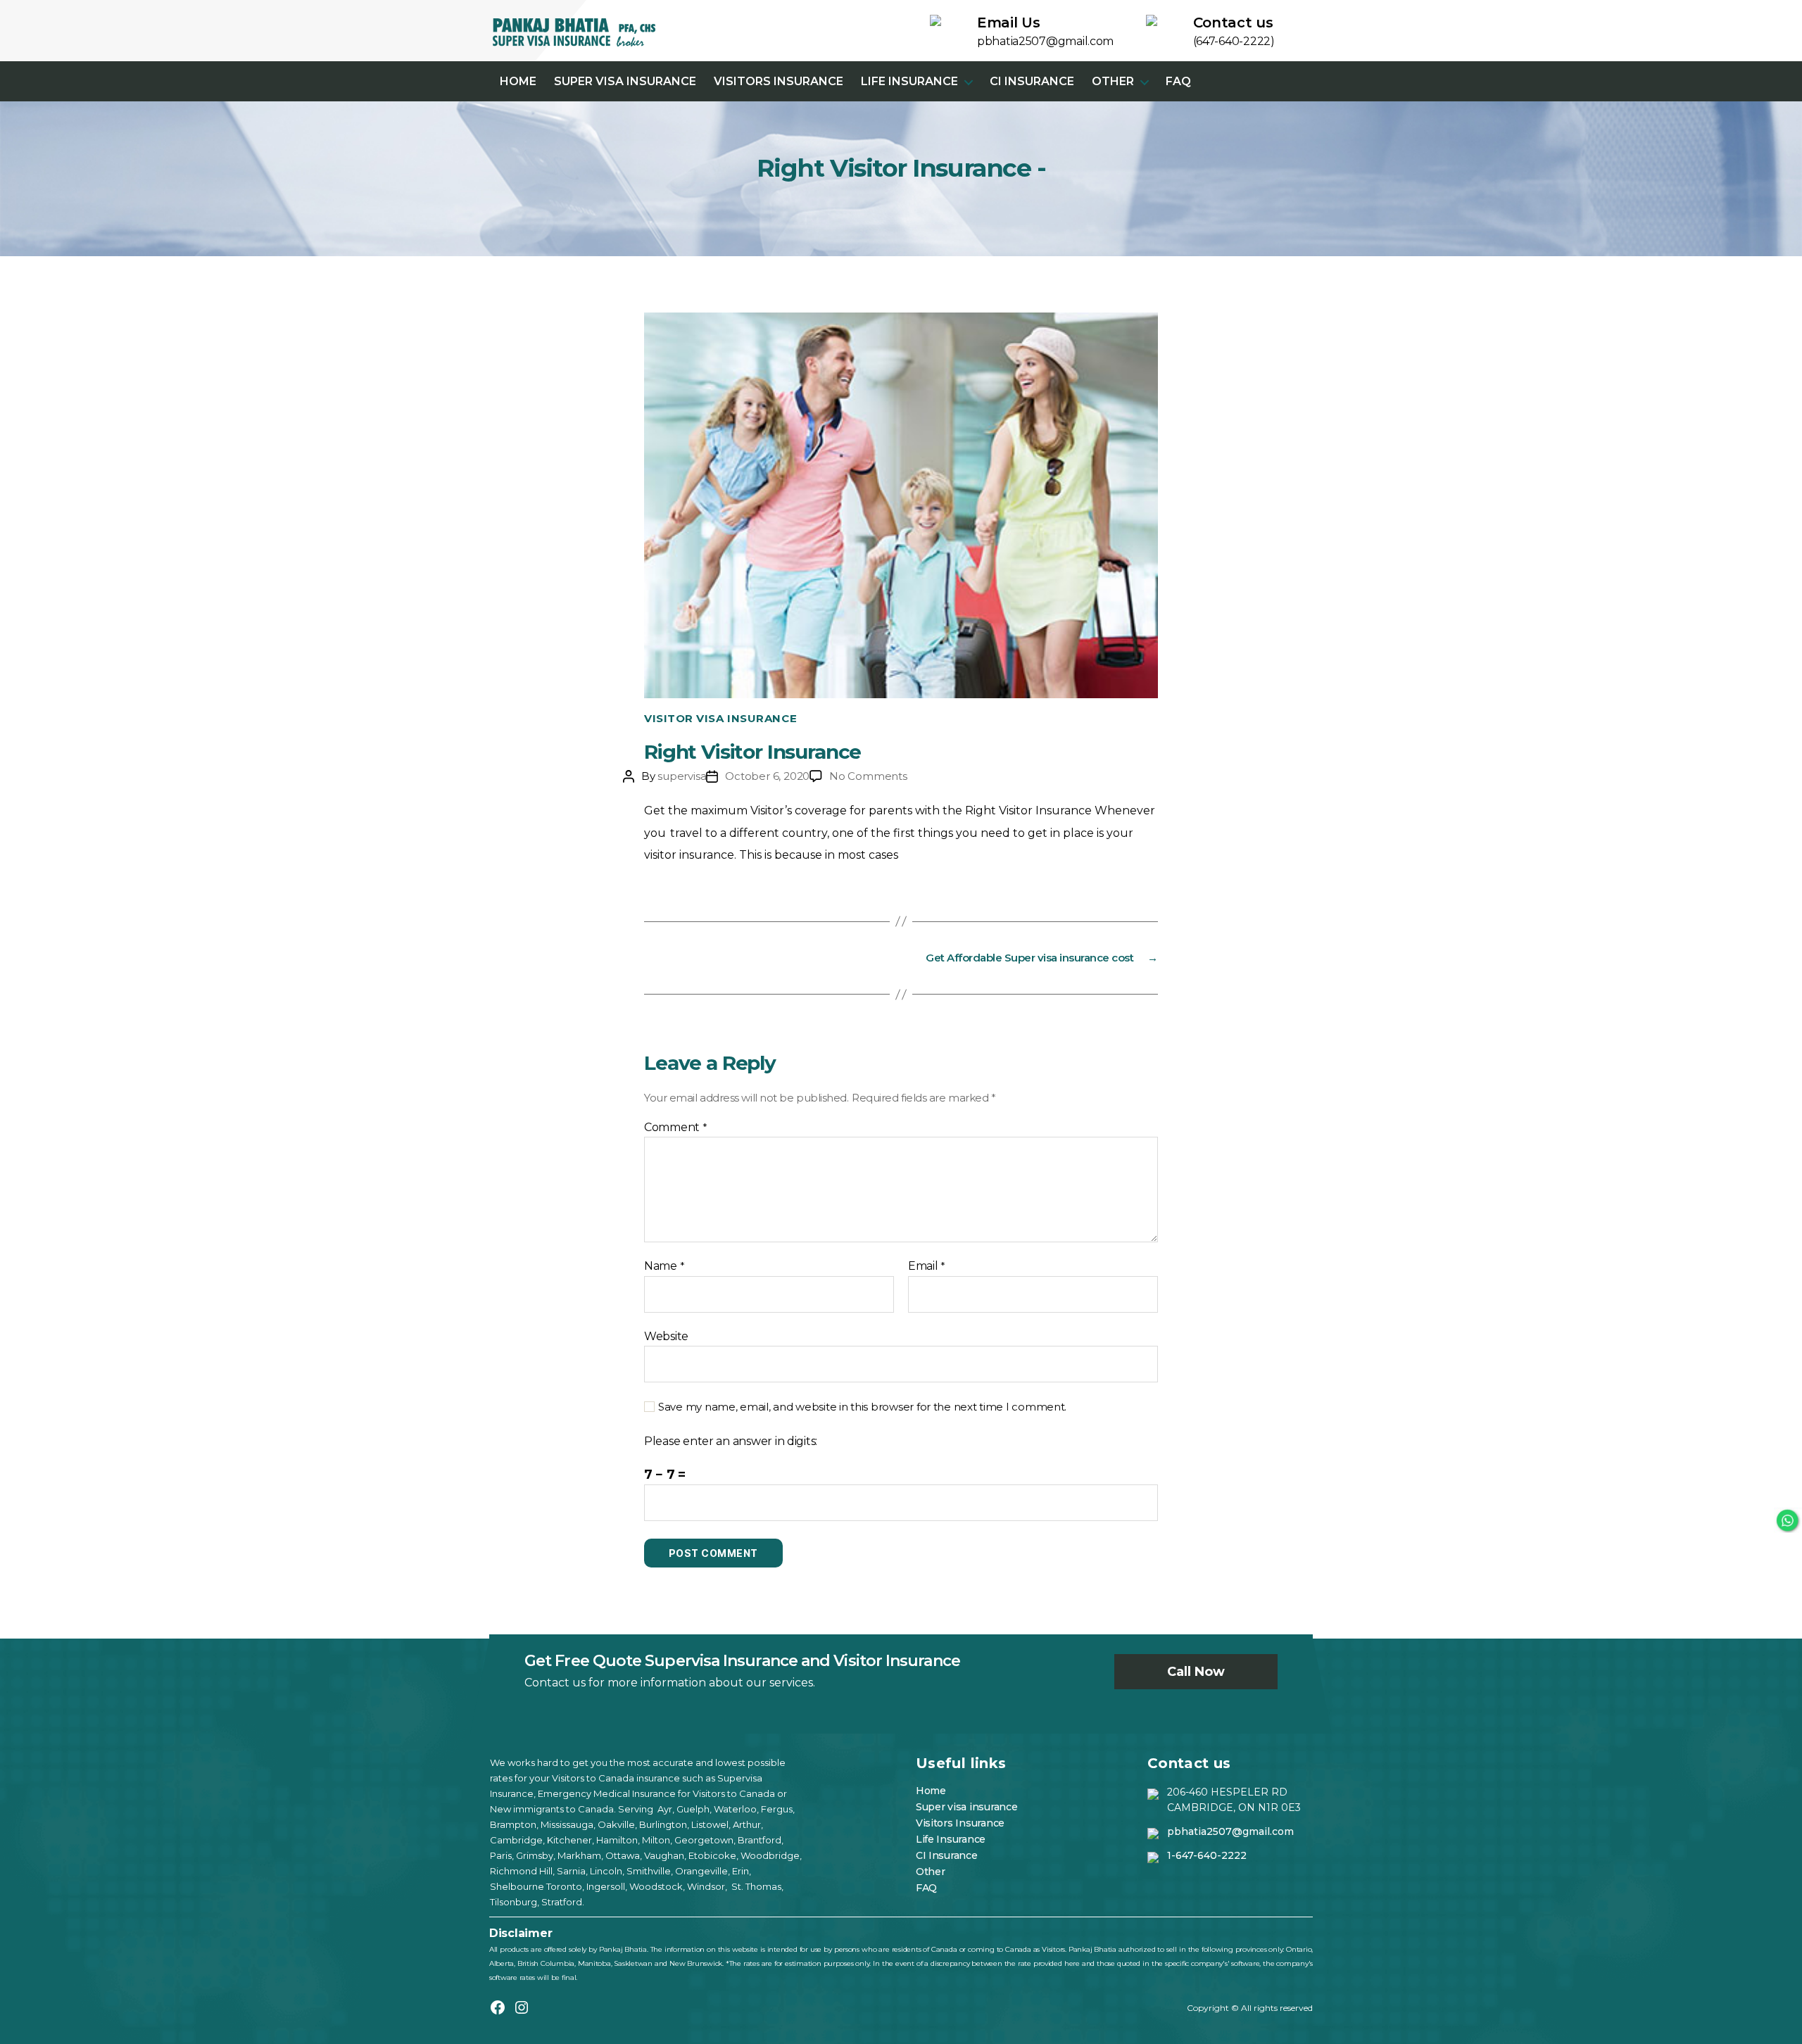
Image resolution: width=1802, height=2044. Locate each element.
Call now (1196, 1672)
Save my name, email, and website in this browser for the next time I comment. (862, 1407)
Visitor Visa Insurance (720, 719)
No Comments (868, 776)
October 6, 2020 (767, 776)
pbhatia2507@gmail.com (1230, 1831)
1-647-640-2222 (1207, 1855)
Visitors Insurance (779, 81)
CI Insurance (1032, 81)
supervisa (682, 776)
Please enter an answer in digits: (731, 1441)
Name (664, 1266)
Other (1113, 81)
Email (927, 1266)
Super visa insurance (625, 81)
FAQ (1178, 81)
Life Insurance (909, 81)
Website (666, 1336)
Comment (676, 1128)
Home (518, 81)
